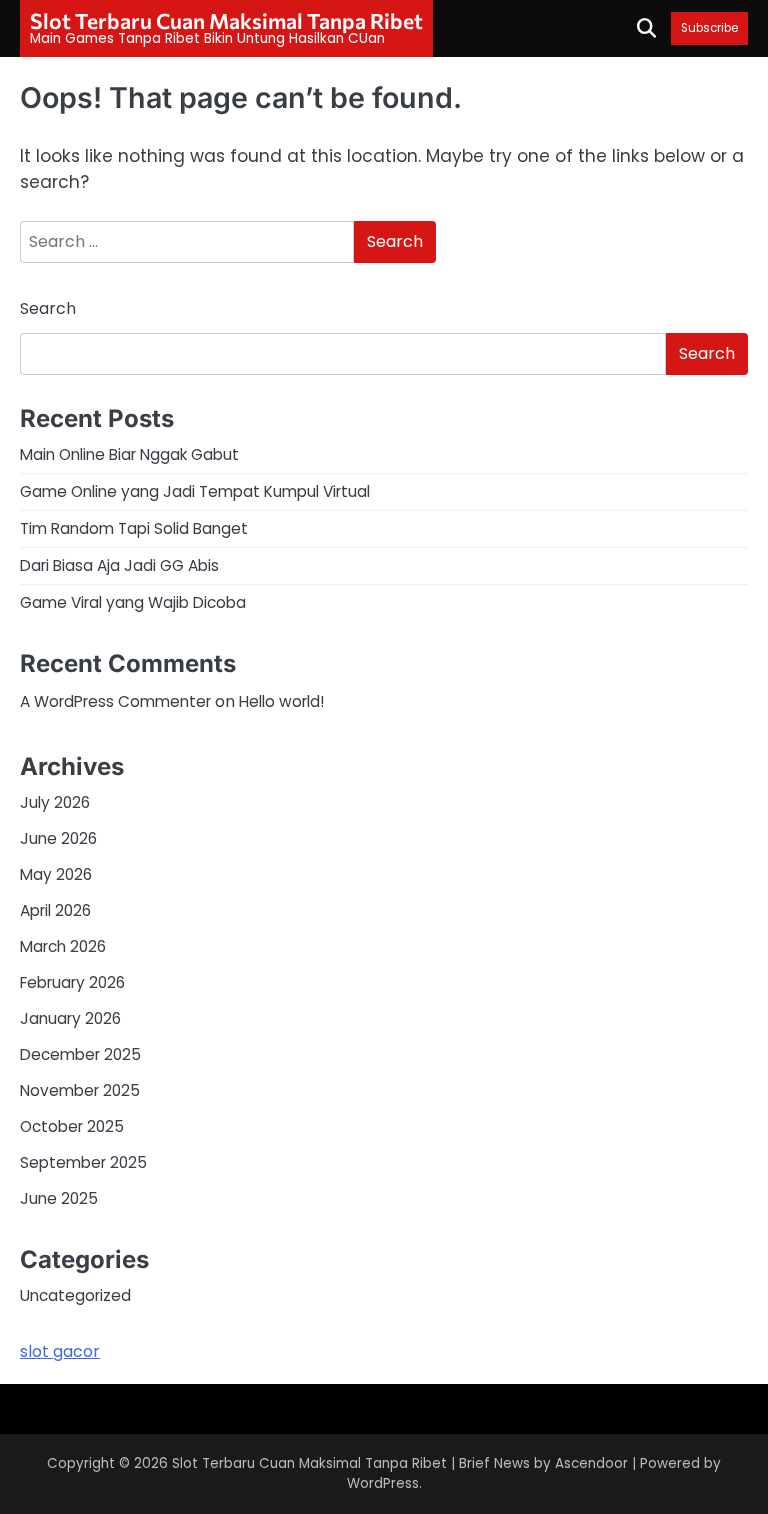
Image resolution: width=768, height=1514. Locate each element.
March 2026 (63, 946)
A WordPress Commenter (115, 701)
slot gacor (60, 1351)
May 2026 (56, 874)
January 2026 (70, 1018)
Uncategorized (75, 1295)
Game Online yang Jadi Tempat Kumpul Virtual (195, 491)
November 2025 (80, 1090)
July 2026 (55, 802)
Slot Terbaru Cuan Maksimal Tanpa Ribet (226, 20)
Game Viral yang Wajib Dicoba (133, 602)
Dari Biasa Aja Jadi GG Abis (119, 565)
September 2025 (83, 1162)
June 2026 (58, 838)
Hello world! (281, 701)
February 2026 (72, 982)
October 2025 (72, 1126)
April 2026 (55, 910)
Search (48, 308)
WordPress (383, 1483)
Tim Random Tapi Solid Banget (134, 528)
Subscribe (709, 28)
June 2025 (59, 1198)
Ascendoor (591, 1463)
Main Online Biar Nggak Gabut (129, 454)
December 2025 (80, 1054)
